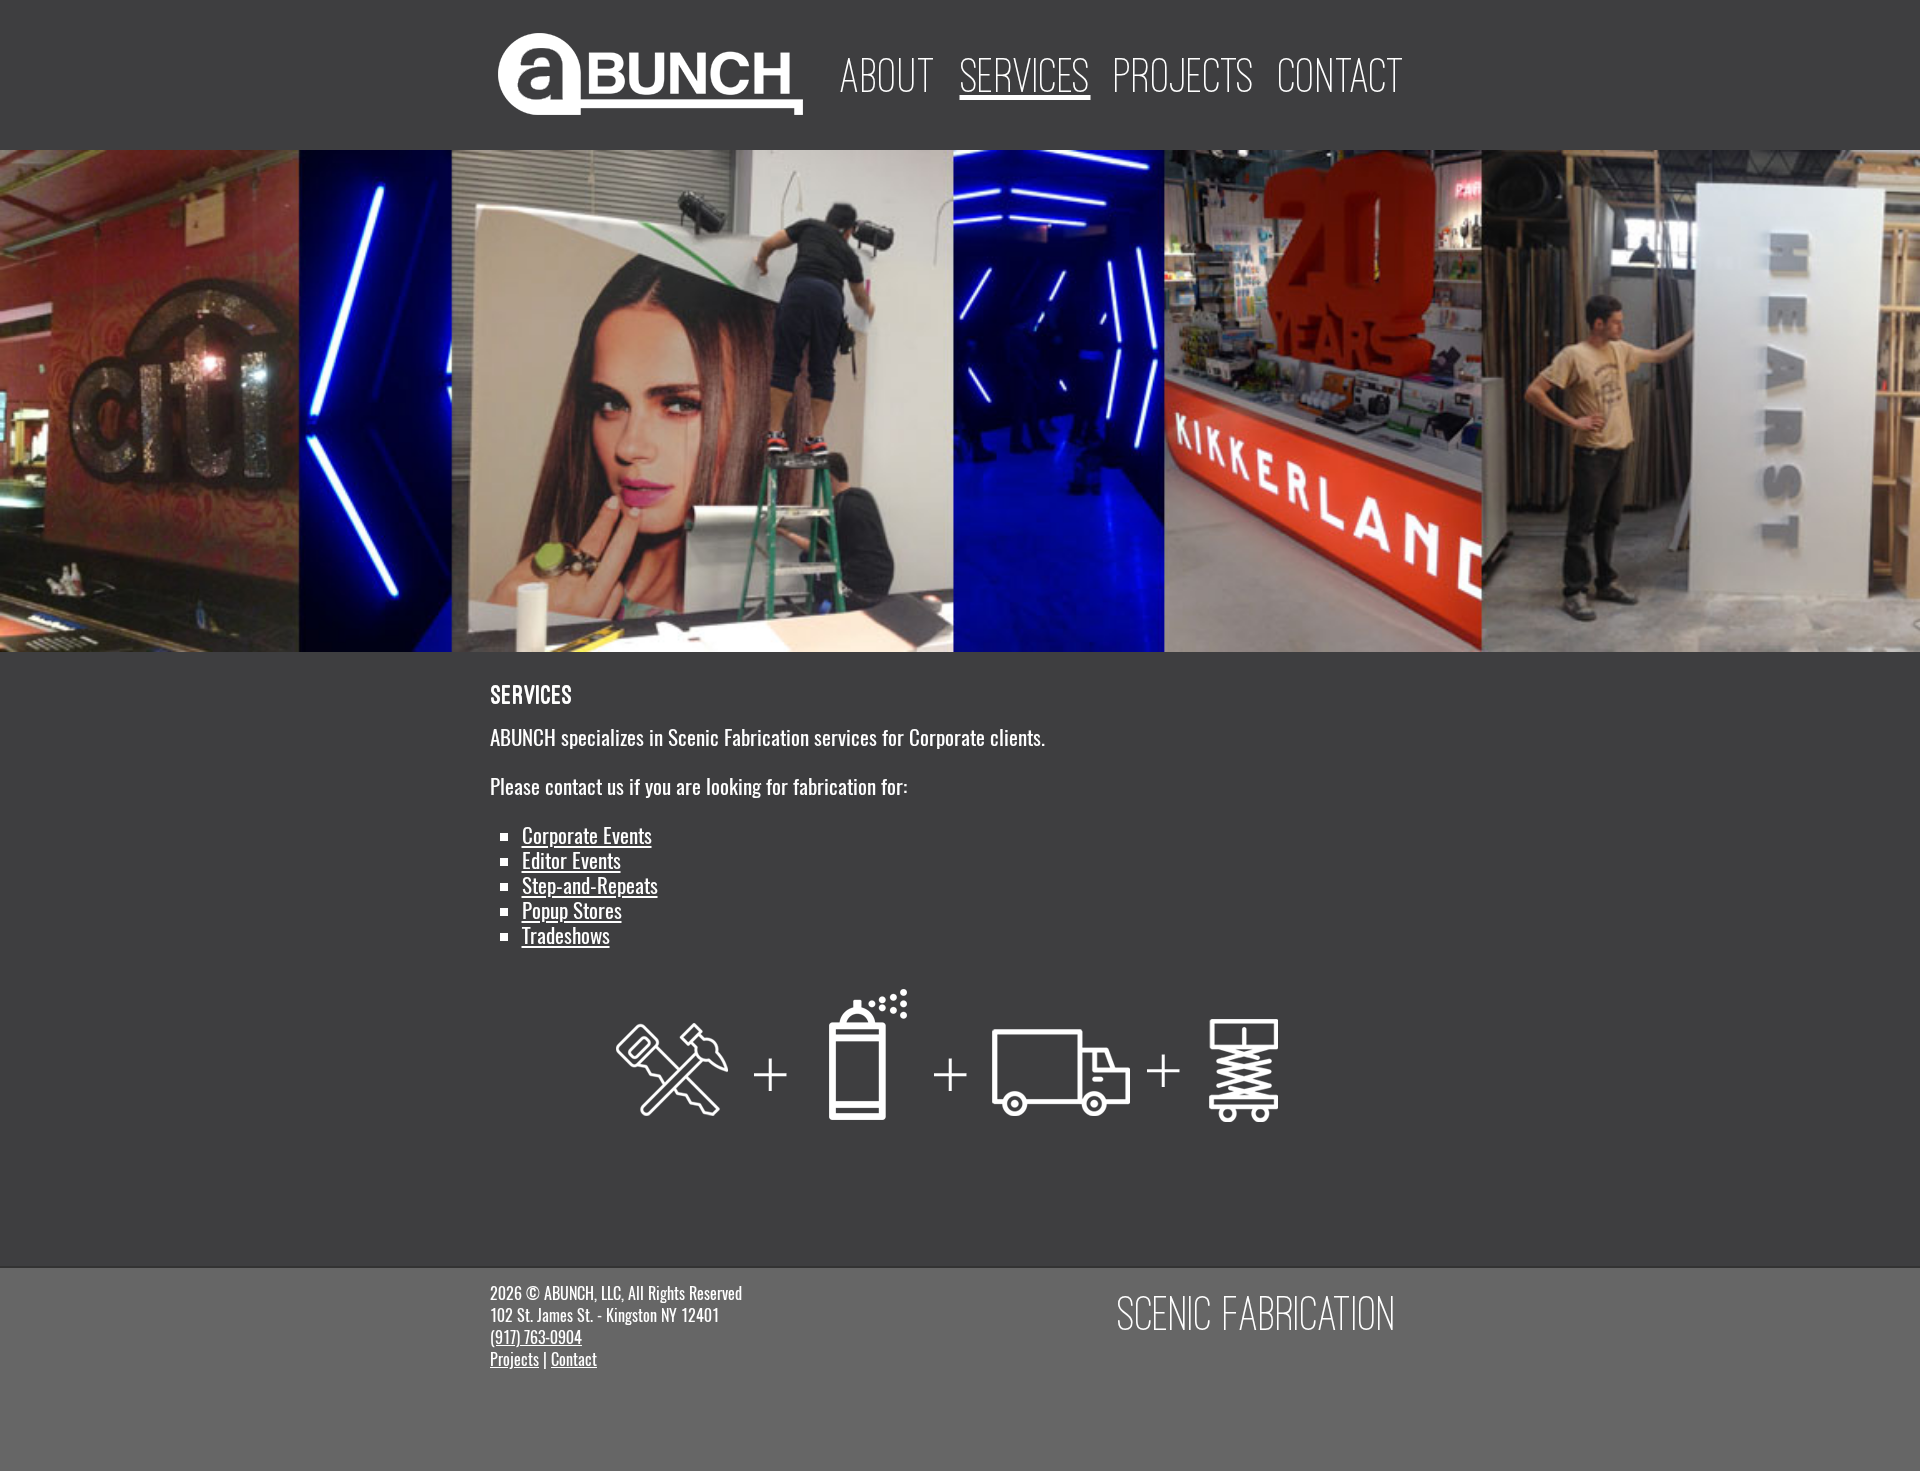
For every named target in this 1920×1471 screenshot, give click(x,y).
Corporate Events (587, 835)
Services (1025, 75)
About (888, 75)
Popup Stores (572, 910)
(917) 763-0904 (536, 1337)
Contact (1342, 75)
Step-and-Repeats (590, 885)
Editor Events (571, 860)
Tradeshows (566, 935)
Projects (1184, 75)
